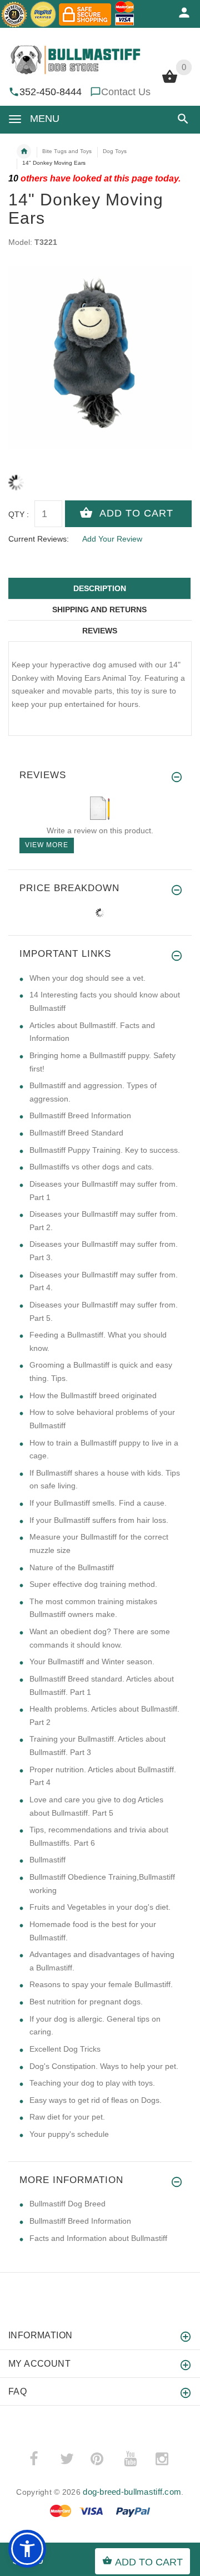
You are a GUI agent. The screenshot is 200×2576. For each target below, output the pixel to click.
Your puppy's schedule (69, 2134)
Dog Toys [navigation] (115, 151)
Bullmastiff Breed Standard (76, 1133)
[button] (181, 119)
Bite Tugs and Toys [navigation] (67, 151)
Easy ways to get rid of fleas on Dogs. (96, 2100)
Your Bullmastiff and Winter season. (92, 1661)
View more (47, 845)
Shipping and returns (99, 609)
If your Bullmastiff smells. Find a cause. (98, 1503)
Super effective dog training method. (93, 1584)
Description (100, 588)
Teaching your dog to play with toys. (92, 2083)
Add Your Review (112, 539)
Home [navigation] (24, 151)
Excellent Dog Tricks (65, 2049)
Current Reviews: (39, 539)
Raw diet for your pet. (67, 2117)
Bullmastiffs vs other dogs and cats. (92, 1167)
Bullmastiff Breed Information (80, 1115)
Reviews (100, 631)
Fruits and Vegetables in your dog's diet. (100, 1907)
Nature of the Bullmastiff (72, 1567)
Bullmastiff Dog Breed (67, 2204)
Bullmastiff (47, 1860)
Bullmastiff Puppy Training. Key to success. (105, 1150)
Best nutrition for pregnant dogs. (86, 2002)
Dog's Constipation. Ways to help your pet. (104, 2066)
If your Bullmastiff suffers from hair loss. (99, 1520)
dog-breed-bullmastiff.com (132, 2492)
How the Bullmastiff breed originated (93, 1395)
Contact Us (126, 92)
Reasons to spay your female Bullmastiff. (101, 1984)
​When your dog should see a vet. (87, 978)
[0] (170, 82)
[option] (100, 357)
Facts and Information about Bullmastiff (98, 2238)
